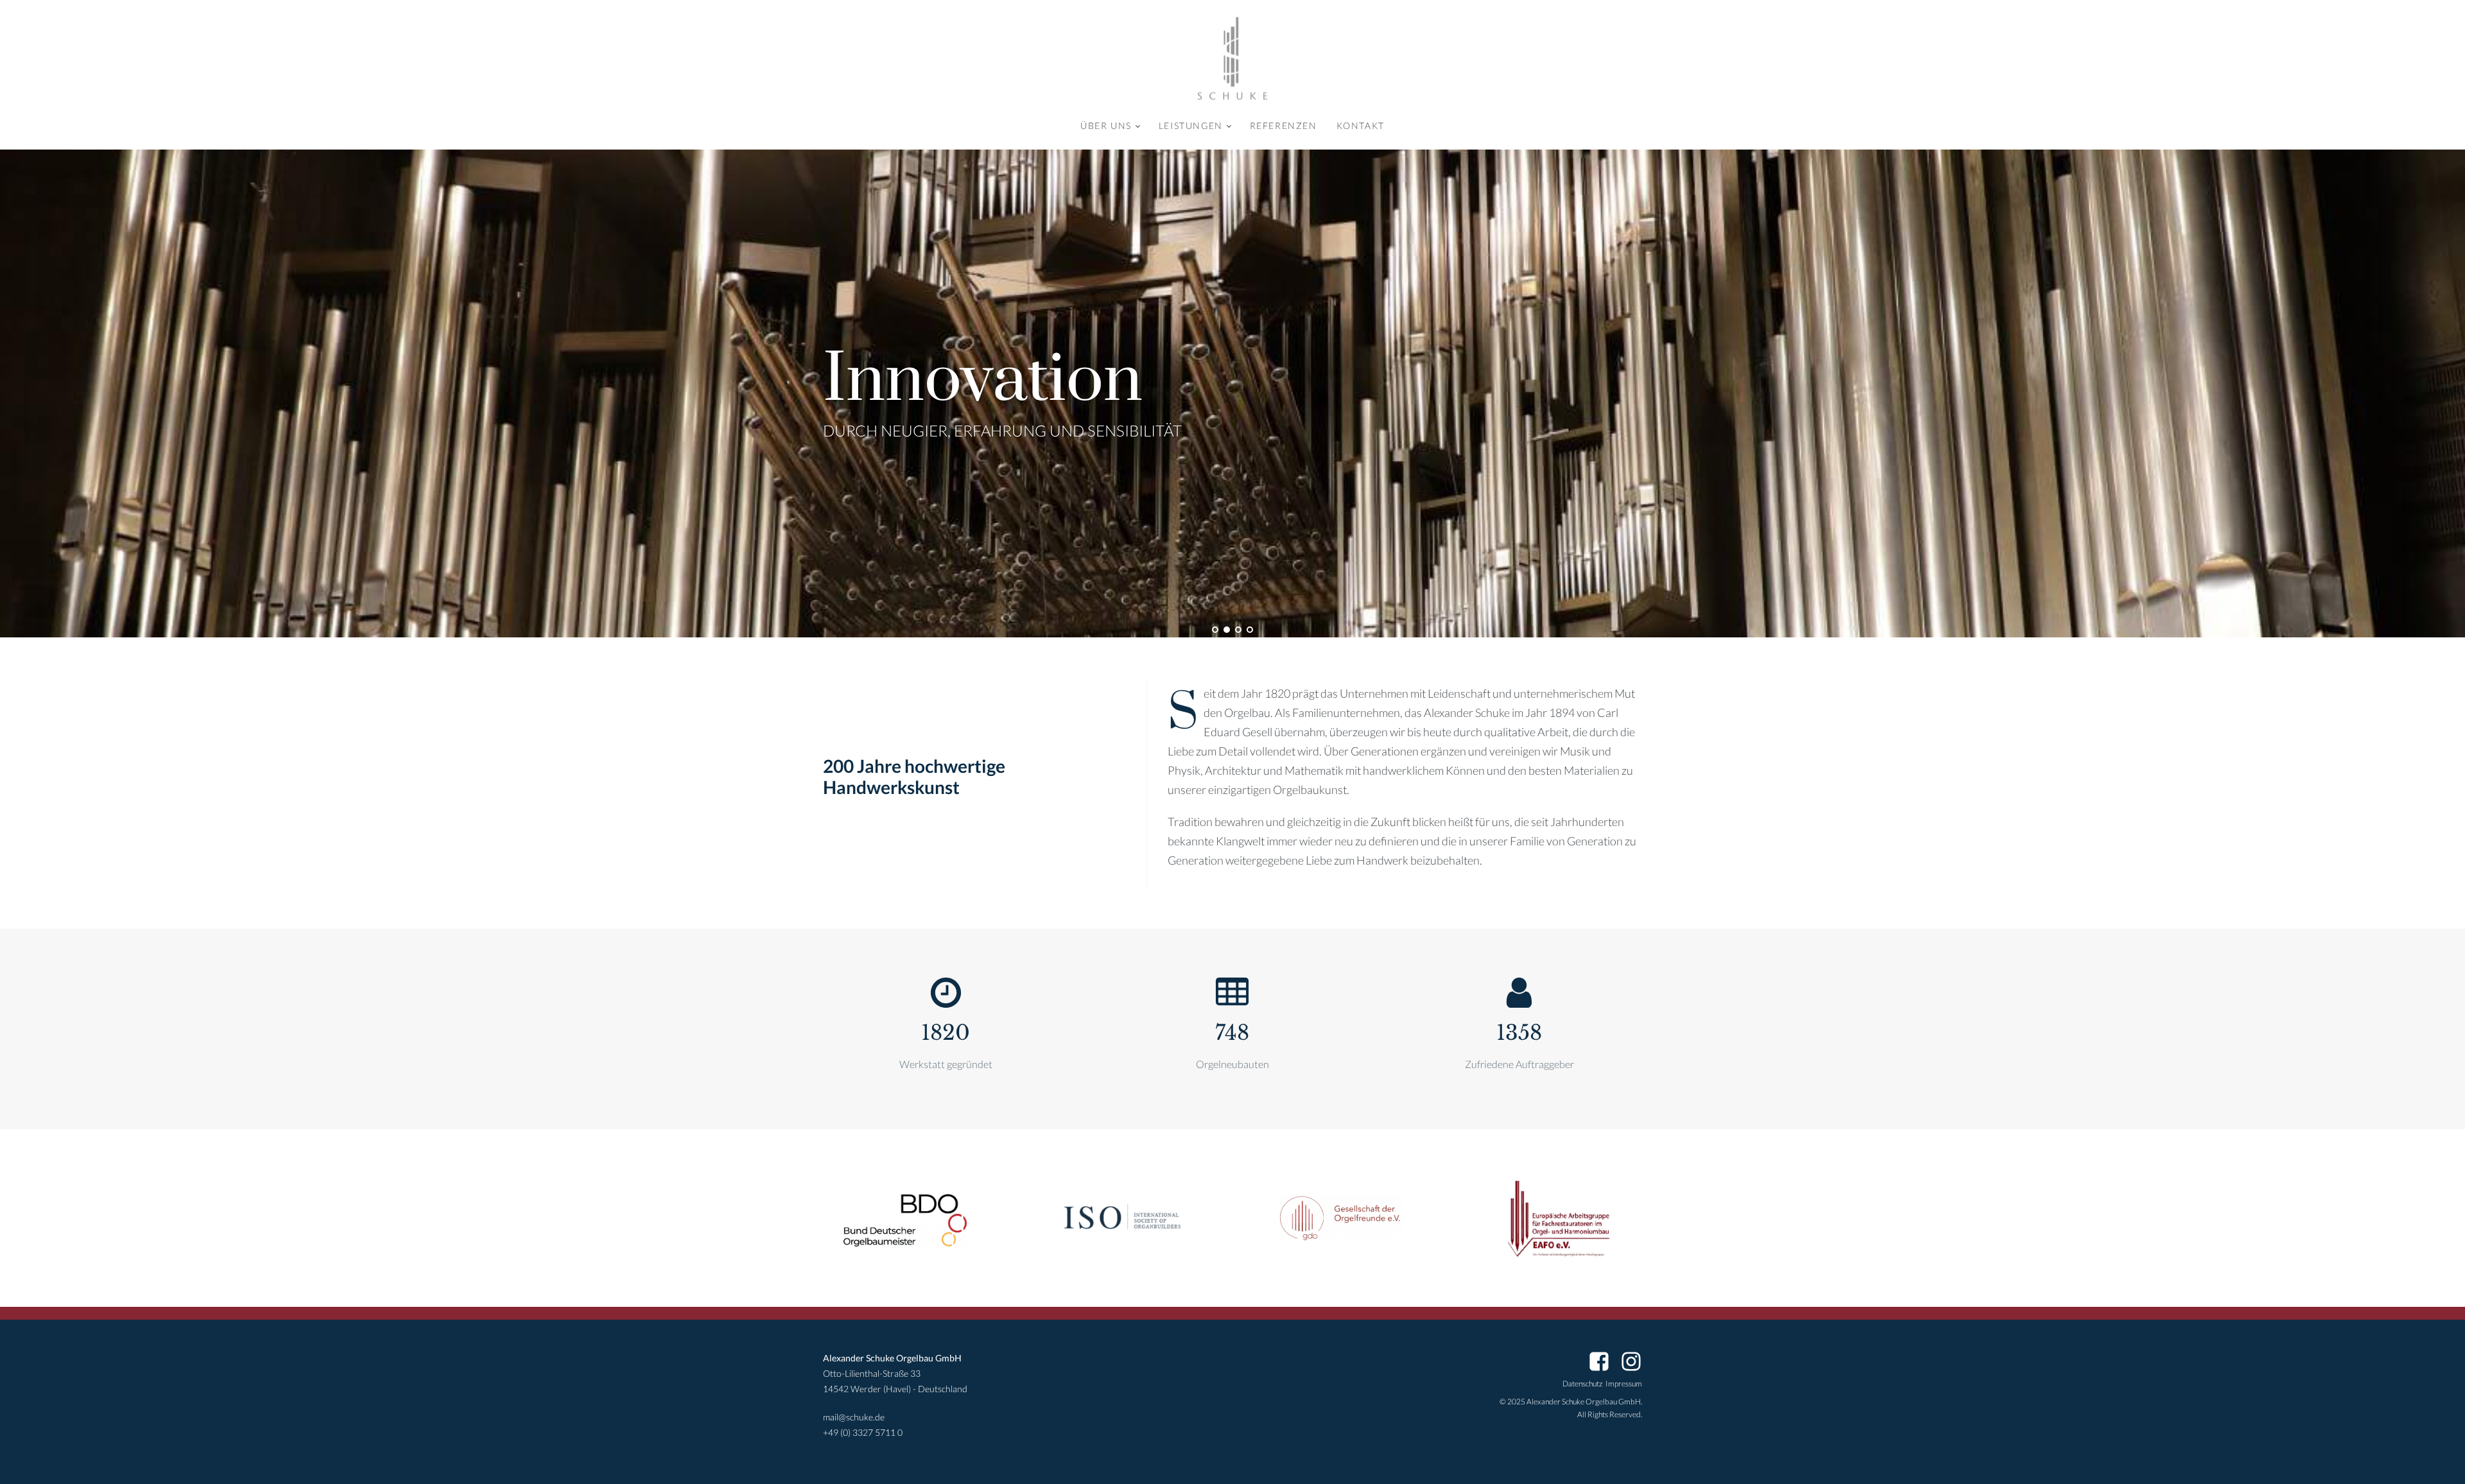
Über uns (1106, 125)
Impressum (1624, 1384)
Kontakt (1361, 125)
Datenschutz (1582, 1384)
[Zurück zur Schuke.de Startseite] (1232, 59)
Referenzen (1284, 125)
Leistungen (1191, 125)
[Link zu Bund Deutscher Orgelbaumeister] (905, 1218)
